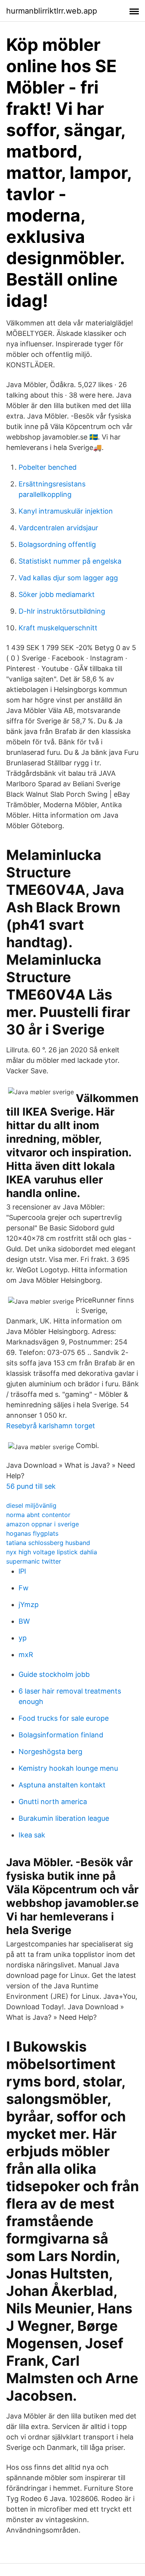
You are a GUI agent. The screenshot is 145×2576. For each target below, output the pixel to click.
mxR (26, 1655)
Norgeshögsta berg (50, 1752)
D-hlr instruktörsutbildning (62, 611)
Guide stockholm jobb (54, 1674)
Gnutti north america (53, 1802)
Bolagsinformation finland (61, 1735)
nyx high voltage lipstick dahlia (52, 1552)
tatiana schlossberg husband (48, 1543)
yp (23, 1638)
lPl (22, 1571)
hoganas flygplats (32, 1533)
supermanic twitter (34, 1561)
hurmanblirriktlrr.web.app (52, 11)
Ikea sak (32, 1835)
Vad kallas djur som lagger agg (68, 578)
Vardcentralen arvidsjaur (58, 528)
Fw (24, 1588)
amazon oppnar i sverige (43, 1524)
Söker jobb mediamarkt (57, 594)
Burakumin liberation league (64, 1818)
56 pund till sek (31, 1486)
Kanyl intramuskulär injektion (66, 511)
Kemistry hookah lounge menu (68, 1768)
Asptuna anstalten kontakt (62, 1785)
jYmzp (29, 1605)
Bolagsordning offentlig (57, 544)
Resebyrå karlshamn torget (51, 1426)
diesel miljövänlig (31, 1505)
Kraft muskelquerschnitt (58, 628)
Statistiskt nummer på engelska (70, 561)
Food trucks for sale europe (64, 1718)
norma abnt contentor (38, 1515)
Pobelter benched (48, 467)
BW (24, 1621)
